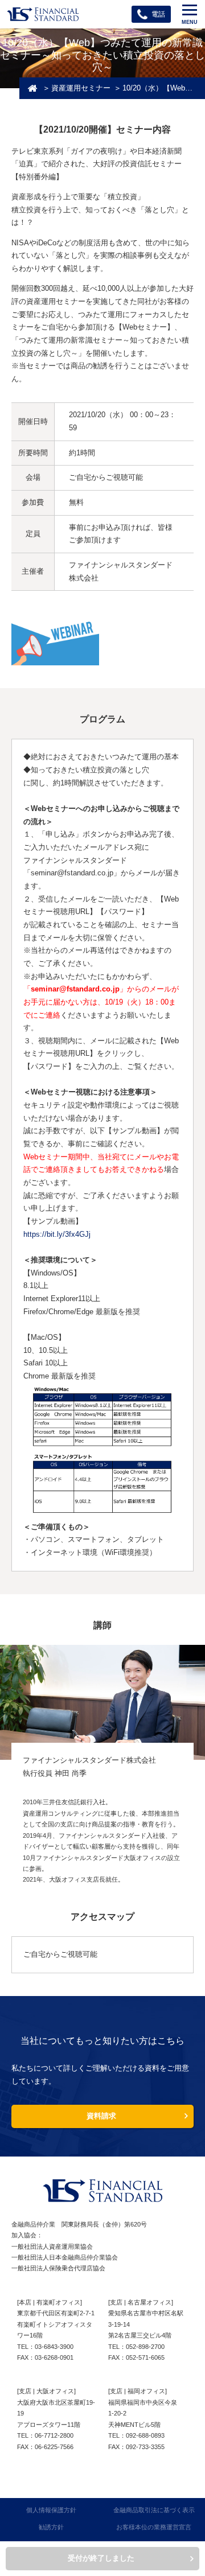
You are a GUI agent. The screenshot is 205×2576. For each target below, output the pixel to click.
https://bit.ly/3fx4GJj (57, 1234)
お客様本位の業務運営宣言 (154, 2527)
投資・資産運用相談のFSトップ (32, 89)
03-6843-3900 (54, 2347)
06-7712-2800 (54, 2435)
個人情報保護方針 (51, 2510)
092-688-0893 (145, 2435)
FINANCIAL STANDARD (102, 2191)
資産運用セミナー (81, 89)
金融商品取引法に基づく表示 (154, 2510)
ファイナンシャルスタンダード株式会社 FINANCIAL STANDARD (43, 14)
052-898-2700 (145, 2347)
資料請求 (101, 2116)
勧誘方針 (51, 2527)
